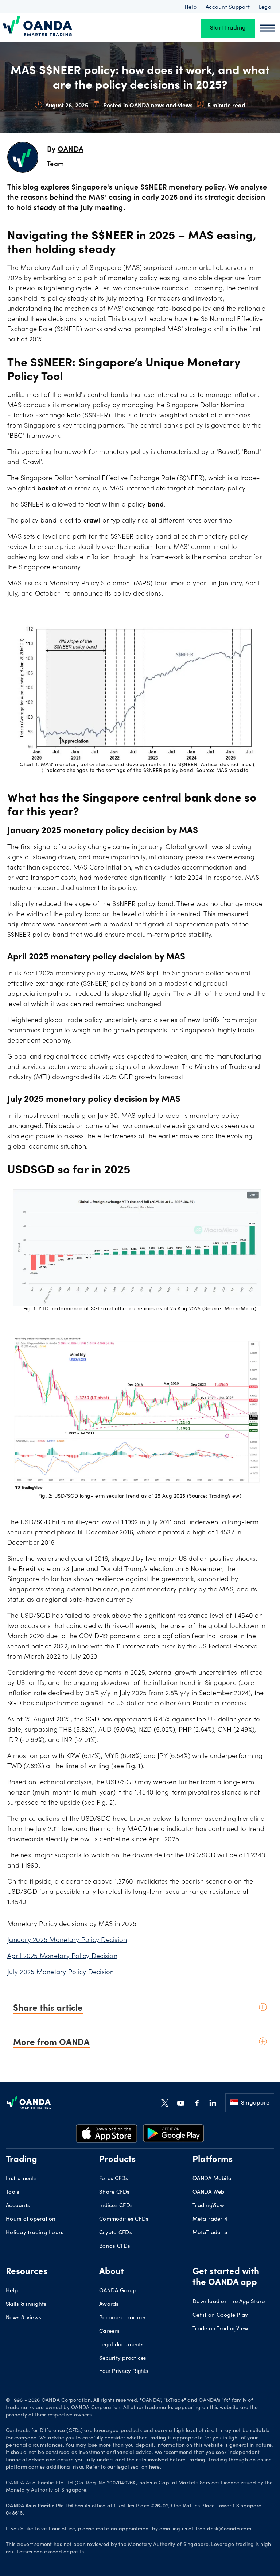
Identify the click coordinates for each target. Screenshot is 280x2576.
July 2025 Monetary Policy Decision (61, 1973)
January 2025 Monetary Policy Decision (67, 1941)
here (155, 2468)
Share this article (48, 2007)
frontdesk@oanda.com (223, 2529)
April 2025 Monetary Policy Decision (62, 1957)
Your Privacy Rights (124, 2371)
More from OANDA (51, 2041)
